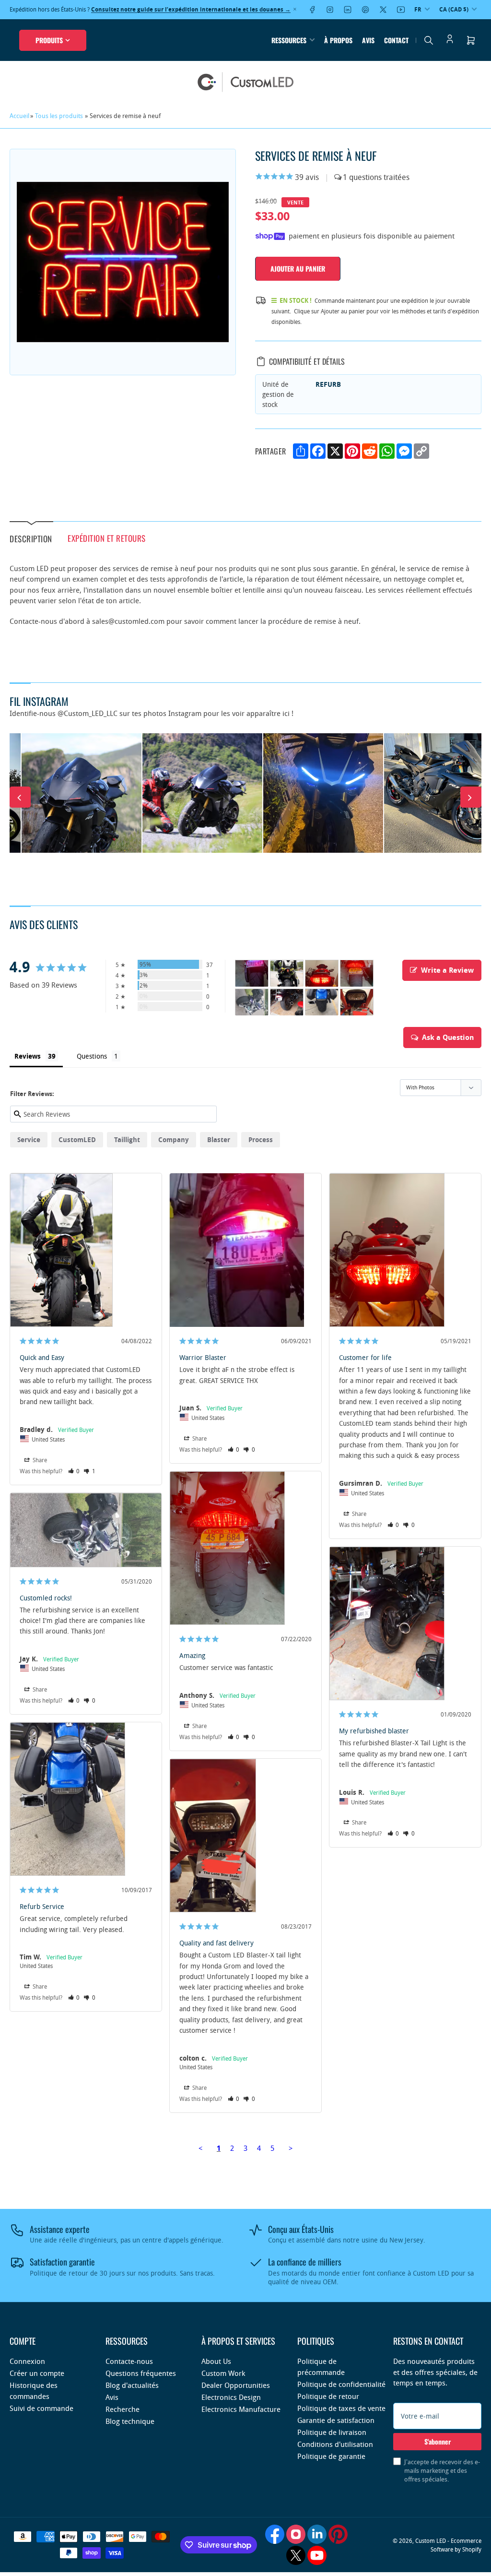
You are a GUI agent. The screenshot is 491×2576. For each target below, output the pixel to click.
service (29, 1139)
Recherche (123, 2409)
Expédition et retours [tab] (107, 538)
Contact (396, 40)
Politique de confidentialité (341, 2384)
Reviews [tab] (28, 1056)
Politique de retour (328, 2396)
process (261, 1139)
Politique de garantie (331, 2456)
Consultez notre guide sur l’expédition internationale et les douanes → (191, 9)
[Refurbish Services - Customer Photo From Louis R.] (287, 1002)
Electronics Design (231, 2397)
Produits (49, 40)
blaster (219, 1139)
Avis (368, 40)
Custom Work (223, 2373)
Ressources (289, 40)
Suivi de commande (41, 2408)
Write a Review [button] (447, 970)
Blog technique (130, 2421)
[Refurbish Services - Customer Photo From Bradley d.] (287, 973)
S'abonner (438, 2441)
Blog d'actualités (132, 2385)
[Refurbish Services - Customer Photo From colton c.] (357, 1002)
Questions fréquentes (141, 2373)
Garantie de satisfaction (336, 2420)
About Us (216, 2361)
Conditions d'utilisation (335, 2444)
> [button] (291, 2148)
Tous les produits (59, 116)
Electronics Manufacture (241, 2409)
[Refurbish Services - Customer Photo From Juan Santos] (252, 973)
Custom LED (431, 2540)
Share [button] (39, 1460)
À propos (338, 40)
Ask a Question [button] (448, 1037)
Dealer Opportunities (236, 2385)
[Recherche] (429, 40)
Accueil (19, 116)
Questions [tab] (92, 1056)
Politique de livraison (332, 2432)
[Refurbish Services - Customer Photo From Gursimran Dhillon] (322, 973)
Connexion (27, 2361)
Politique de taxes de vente (341, 2408)
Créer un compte (37, 2373)
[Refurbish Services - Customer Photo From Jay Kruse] (252, 1002)
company (174, 1139)
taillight (127, 1139)
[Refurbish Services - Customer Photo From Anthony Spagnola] (357, 973)
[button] (74, 1471)
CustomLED (77, 1139)
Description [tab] (31, 538)
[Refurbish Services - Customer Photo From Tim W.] (322, 1002)
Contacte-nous (129, 2361)
